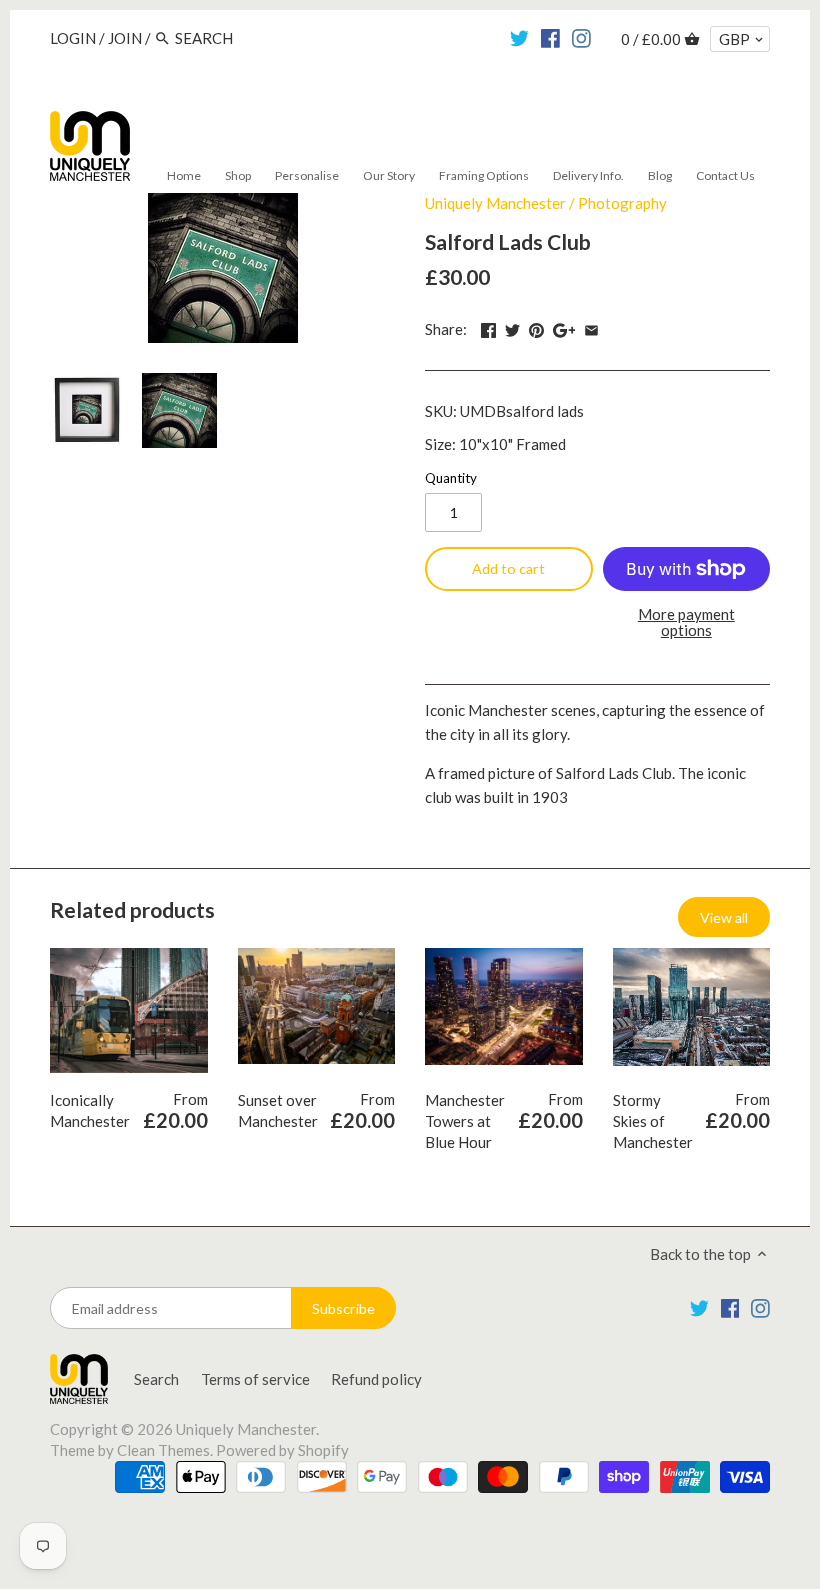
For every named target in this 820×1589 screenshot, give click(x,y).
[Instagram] (581, 37)
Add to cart (508, 568)
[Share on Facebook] (488, 327)
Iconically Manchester (90, 1110)
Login (73, 38)
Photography (622, 203)
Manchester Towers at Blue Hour (465, 1121)
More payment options (686, 622)
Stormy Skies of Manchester (653, 1121)
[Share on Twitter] (512, 327)
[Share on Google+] (564, 327)
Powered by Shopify (282, 1450)
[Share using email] (591, 327)
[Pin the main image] (536, 327)
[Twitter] (519, 37)
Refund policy (376, 1379)
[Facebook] (550, 37)
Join (125, 38)
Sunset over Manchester (278, 1110)
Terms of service (255, 1379)
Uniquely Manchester (495, 203)
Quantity (451, 478)
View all (724, 917)
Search (156, 1379)
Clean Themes (163, 1450)
